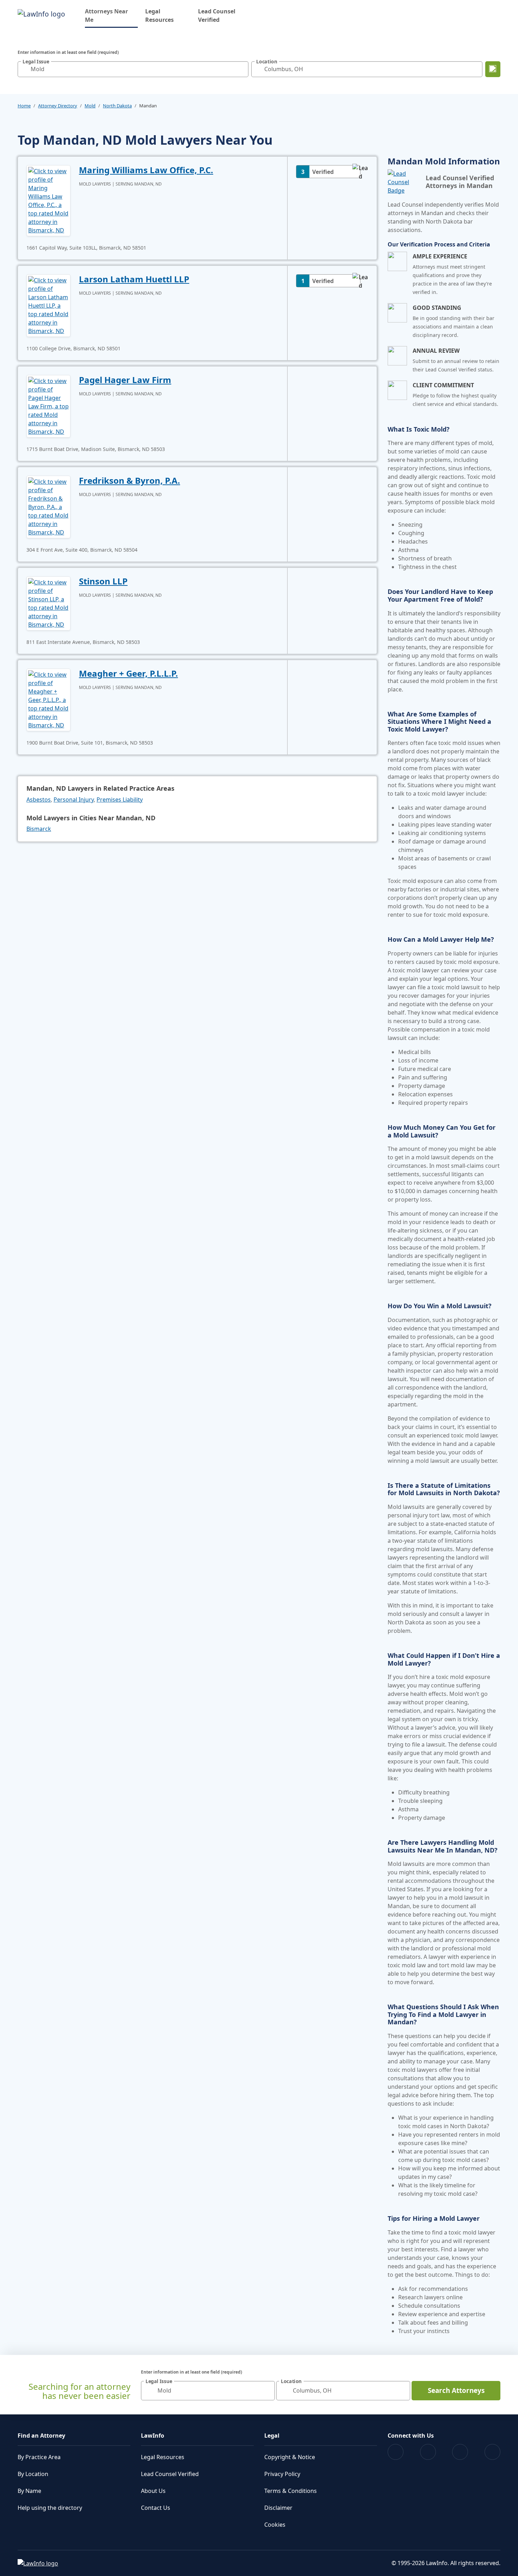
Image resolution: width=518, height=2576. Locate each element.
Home (24, 106)
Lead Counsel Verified (217, 15)
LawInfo (153, 2436)
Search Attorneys (456, 2390)
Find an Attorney (41, 2436)
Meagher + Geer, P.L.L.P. (128, 673)
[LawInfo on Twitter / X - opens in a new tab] (428, 2452)
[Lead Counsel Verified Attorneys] (404, 182)
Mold (90, 106)
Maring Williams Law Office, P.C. (146, 170)
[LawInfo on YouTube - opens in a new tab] (460, 2452)
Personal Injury (74, 800)
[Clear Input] (241, 69)
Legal (272, 2436)
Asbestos (39, 800)
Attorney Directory (58, 106)
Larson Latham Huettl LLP (134, 279)
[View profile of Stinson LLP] (48, 603)
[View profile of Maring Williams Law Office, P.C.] (48, 200)
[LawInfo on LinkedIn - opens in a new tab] (492, 2452)
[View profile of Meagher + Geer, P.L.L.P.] (48, 699)
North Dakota (117, 106)
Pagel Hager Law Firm (125, 380)
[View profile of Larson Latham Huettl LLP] (48, 305)
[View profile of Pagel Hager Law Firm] (48, 406)
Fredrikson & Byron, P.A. (129, 480)
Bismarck (39, 829)
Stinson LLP (103, 581)
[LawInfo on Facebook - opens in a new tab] (396, 2452)
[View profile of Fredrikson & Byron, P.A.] (48, 506)
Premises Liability (120, 800)
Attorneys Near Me (111, 15)
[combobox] (133, 69)
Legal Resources (159, 15)
